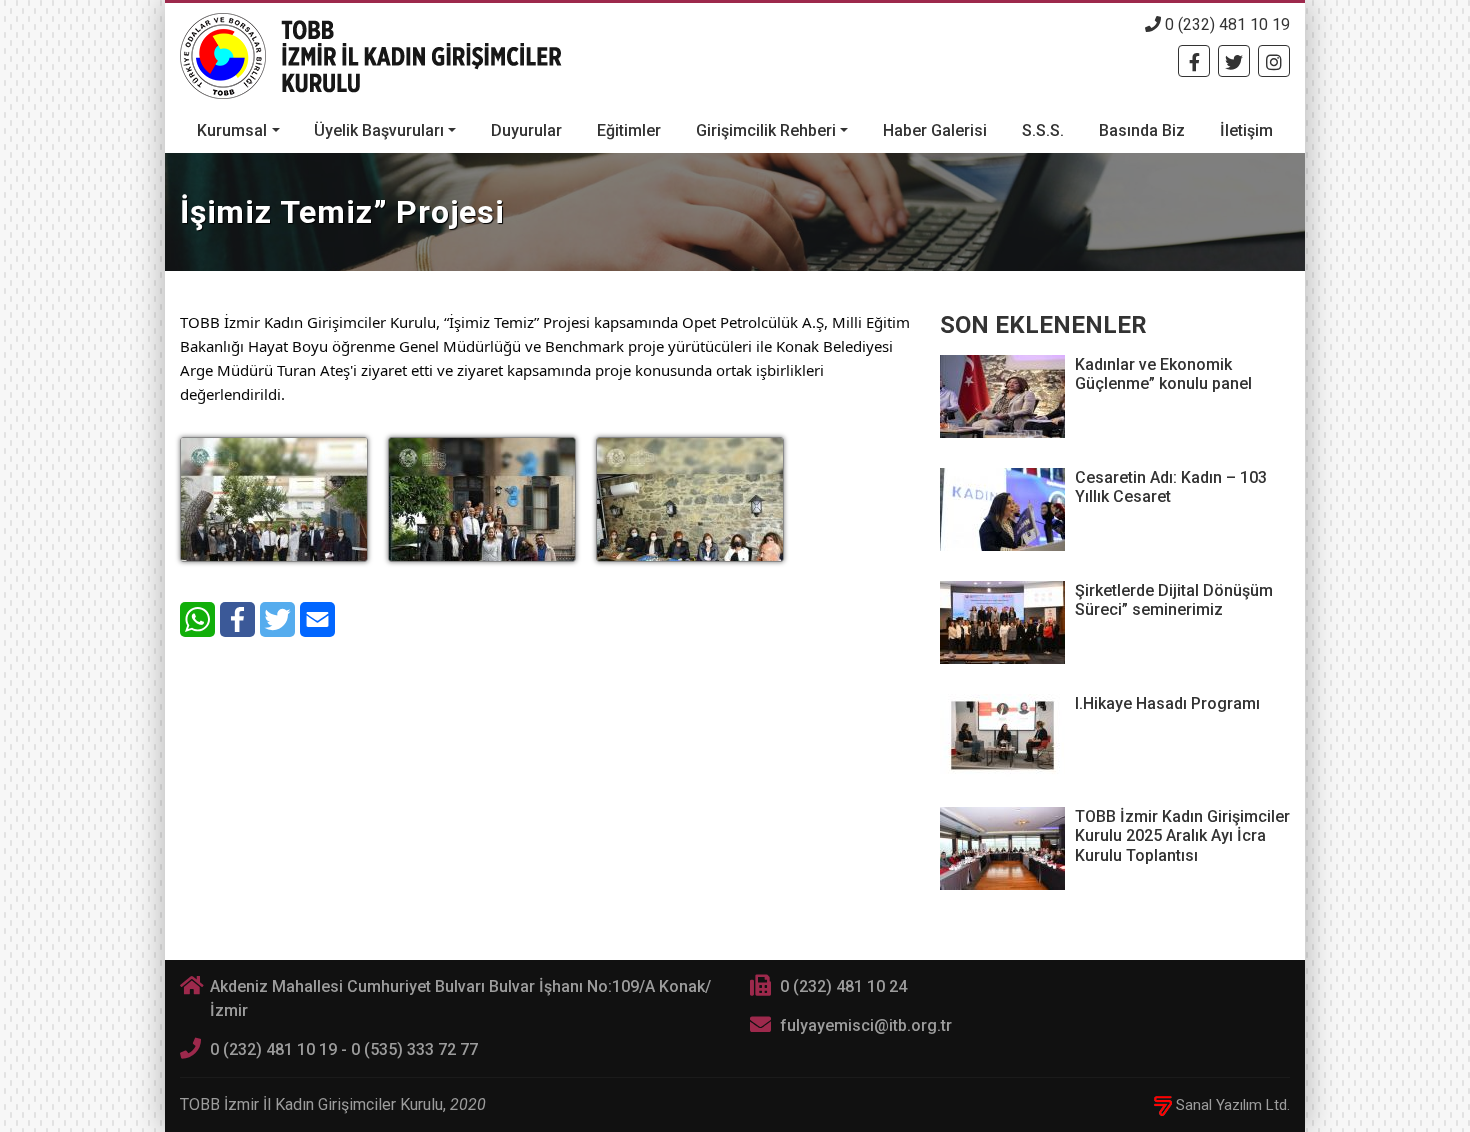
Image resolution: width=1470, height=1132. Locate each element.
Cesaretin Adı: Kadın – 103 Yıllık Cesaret (1171, 487)
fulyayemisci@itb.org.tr (866, 1025)
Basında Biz (1142, 130)
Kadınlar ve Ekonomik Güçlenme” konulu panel (1163, 374)
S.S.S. (1043, 130)
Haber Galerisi (935, 130)
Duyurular (526, 130)
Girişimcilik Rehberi (766, 130)
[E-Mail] (317, 619)
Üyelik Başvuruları (379, 130)
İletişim (1246, 130)
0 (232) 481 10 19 (1225, 24)
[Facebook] (1194, 61)
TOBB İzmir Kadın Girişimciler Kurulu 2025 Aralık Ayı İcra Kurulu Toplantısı (1182, 835)
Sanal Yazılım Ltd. (1231, 1105)
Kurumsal (232, 130)
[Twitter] (1234, 61)
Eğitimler (629, 130)
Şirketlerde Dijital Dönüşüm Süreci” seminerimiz (1174, 600)
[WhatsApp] (197, 619)
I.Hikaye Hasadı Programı (1167, 703)
